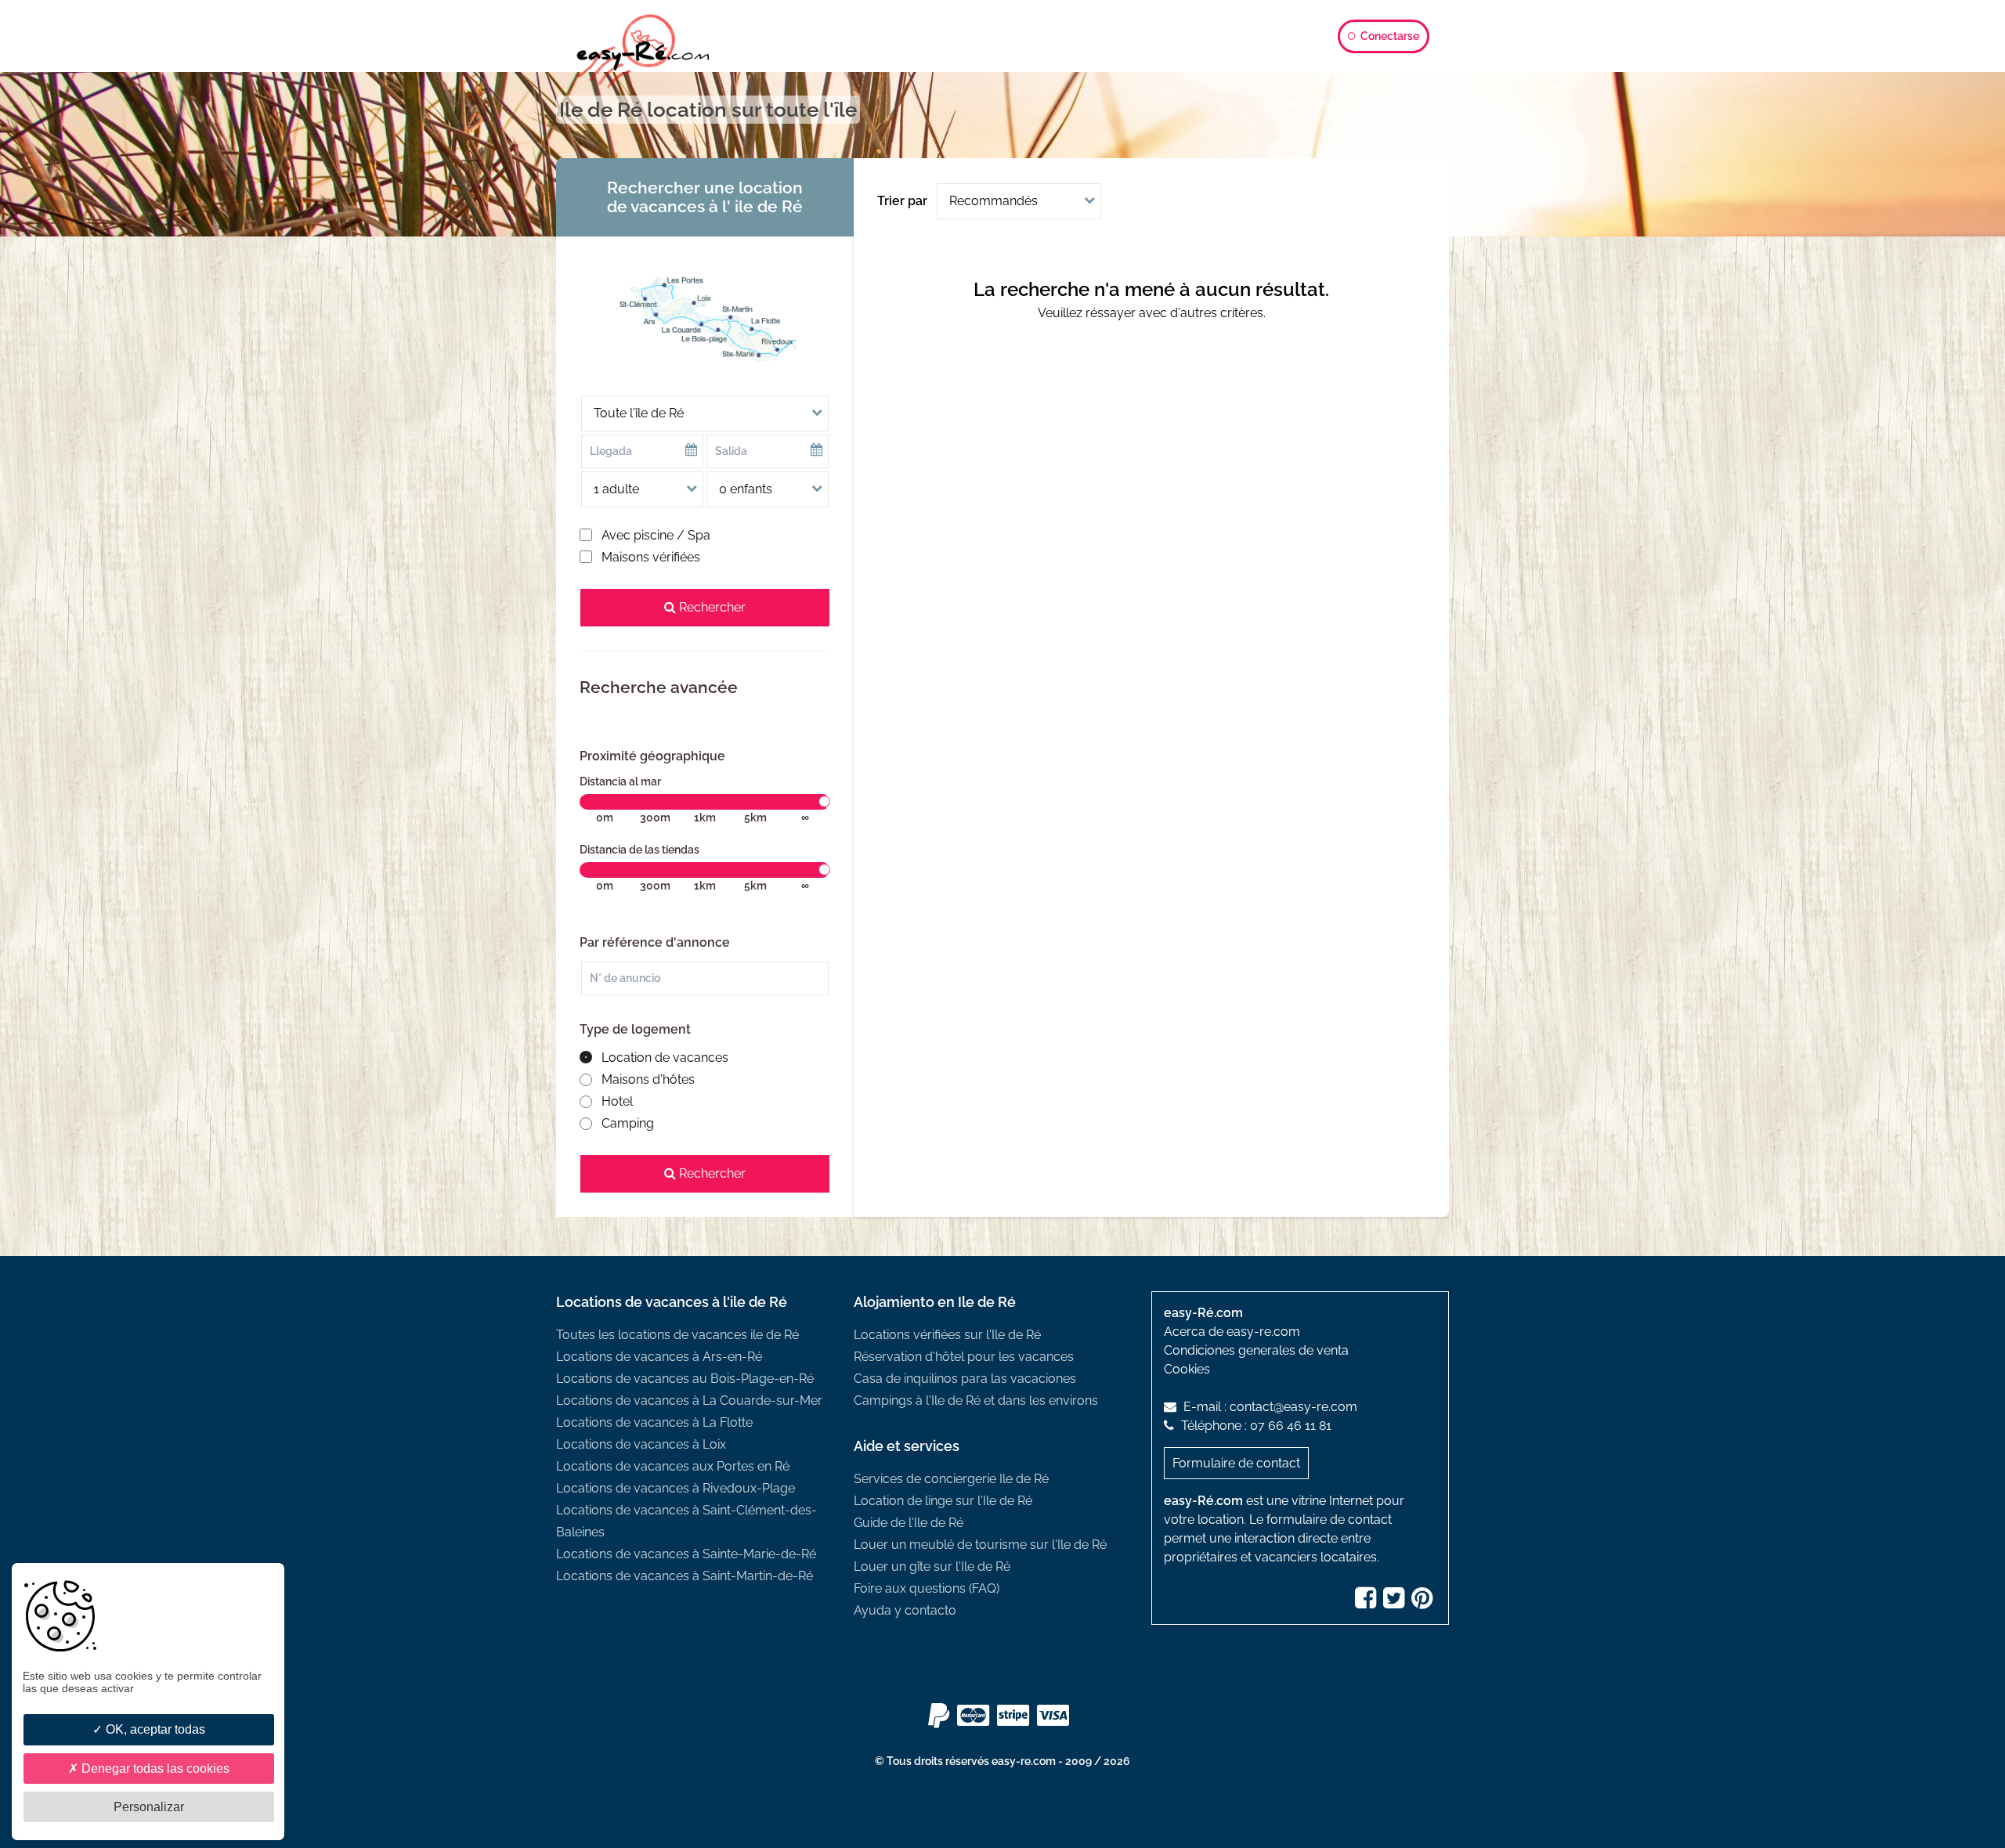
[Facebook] (1367, 1603)
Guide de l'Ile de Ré (909, 1523)
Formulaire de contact (1236, 1463)
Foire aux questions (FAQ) (927, 1588)
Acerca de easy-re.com (1232, 1332)
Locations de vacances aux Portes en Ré (673, 1466)
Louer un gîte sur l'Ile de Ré (932, 1566)
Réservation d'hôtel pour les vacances (964, 1357)
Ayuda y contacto (905, 1610)
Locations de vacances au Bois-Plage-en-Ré (685, 1379)
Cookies (1187, 1369)
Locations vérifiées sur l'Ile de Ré (947, 1335)
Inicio (1295, 103)
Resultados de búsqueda (1384, 103)
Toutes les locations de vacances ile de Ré (677, 1335)
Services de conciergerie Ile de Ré (951, 1479)
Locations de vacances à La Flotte (654, 1422)
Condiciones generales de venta (1256, 1350)
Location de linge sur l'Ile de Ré (943, 1501)
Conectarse (1389, 36)
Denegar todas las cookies (154, 1769)
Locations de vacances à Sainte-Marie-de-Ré (686, 1554)
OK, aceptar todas (154, 1729)
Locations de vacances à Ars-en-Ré (659, 1357)
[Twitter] (1396, 1603)
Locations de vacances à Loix (641, 1444)
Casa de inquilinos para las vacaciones (965, 1379)
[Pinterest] (1424, 1603)
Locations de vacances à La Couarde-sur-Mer (689, 1400)
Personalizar (149, 1807)
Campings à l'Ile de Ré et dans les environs (976, 1400)
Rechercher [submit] (711, 607)
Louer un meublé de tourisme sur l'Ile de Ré (980, 1545)
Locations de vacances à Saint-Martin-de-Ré (685, 1576)
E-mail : (1269, 1407)
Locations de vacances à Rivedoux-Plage (676, 1488)
